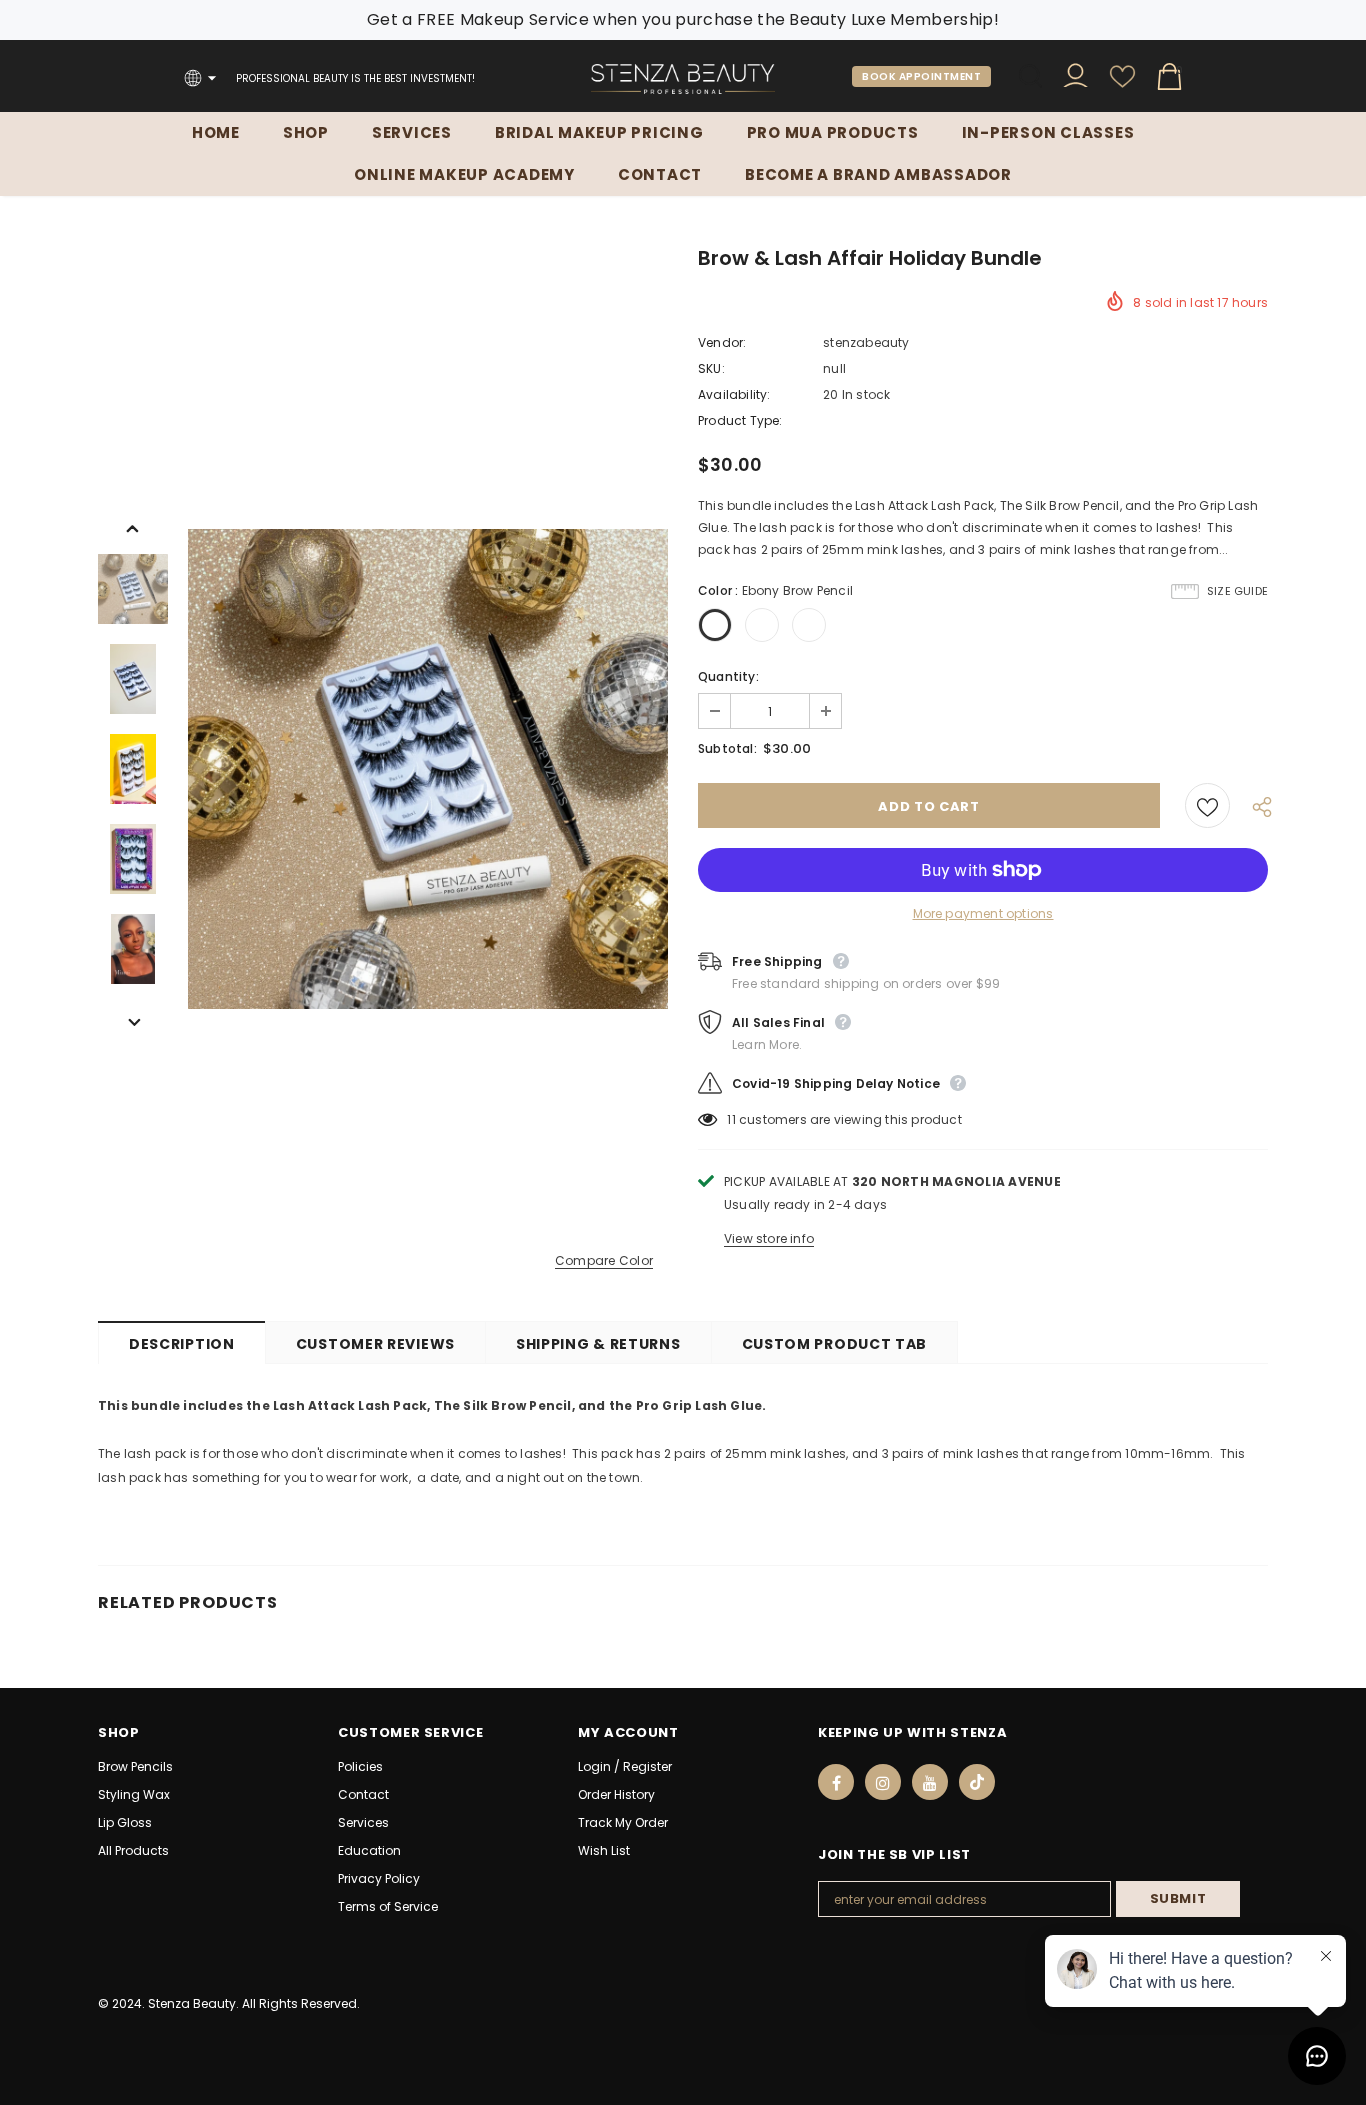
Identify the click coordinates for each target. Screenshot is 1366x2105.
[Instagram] (883, 1782)
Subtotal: (727, 748)
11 (731, 1119)
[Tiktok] (977, 1782)
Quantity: (728, 676)
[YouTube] (930, 1782)
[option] (428, 769)
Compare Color (604, 1261)
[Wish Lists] (1207, 805)
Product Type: (740, 420)
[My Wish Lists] (1122, 84)
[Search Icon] (1030, 76)
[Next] (133, 1021)
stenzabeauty (866, 342)
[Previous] (133, 527)
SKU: (711, 368)
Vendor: (722, 342)
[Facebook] (836, 1782)
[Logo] (683, 79)
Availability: (734, 394)
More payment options (983, 913)
